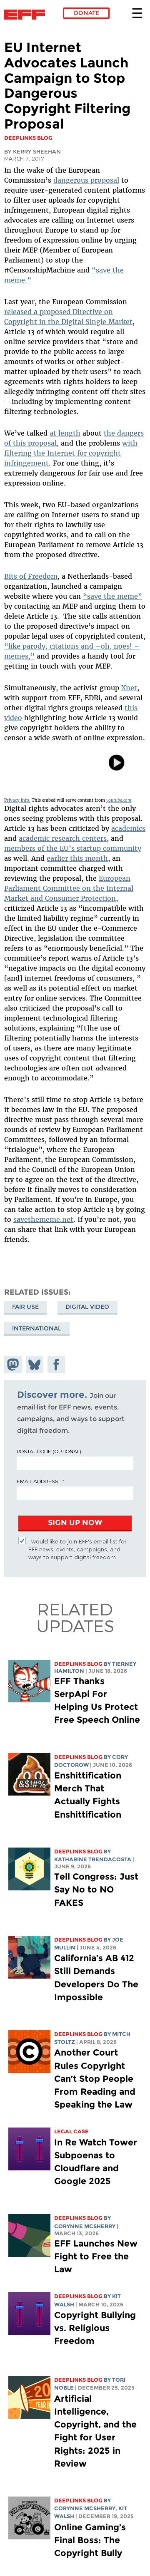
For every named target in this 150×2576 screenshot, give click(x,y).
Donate (86, 13)
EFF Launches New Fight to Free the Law (96, 2256)
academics (128, 828)
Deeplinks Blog (78, 1664)
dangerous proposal (86, 180)
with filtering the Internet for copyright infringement (71, 453)
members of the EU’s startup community (73, 848)
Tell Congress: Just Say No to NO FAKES (96, 1889)
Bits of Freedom (31, 576)
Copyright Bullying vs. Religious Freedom (95, 2328)
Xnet (129, 688)
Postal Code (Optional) (49, 1451)
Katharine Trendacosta (93, 1859)
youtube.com (119, 800)
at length (65, 433)
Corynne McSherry (85, 2226)
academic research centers (63, 838)
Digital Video (87, 1307)
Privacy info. (17, 800)
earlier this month (77, 858)
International (37, 1328)
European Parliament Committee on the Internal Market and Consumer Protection (69, 888)
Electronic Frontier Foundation (27, 15)
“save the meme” (112, 596)
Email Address (37, 1481)
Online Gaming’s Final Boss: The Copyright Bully (90, 2540)
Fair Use (25, 1307)
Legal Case (71, 2131)
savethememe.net (43, 1219)
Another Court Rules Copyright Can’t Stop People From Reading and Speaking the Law (95, 2078)
